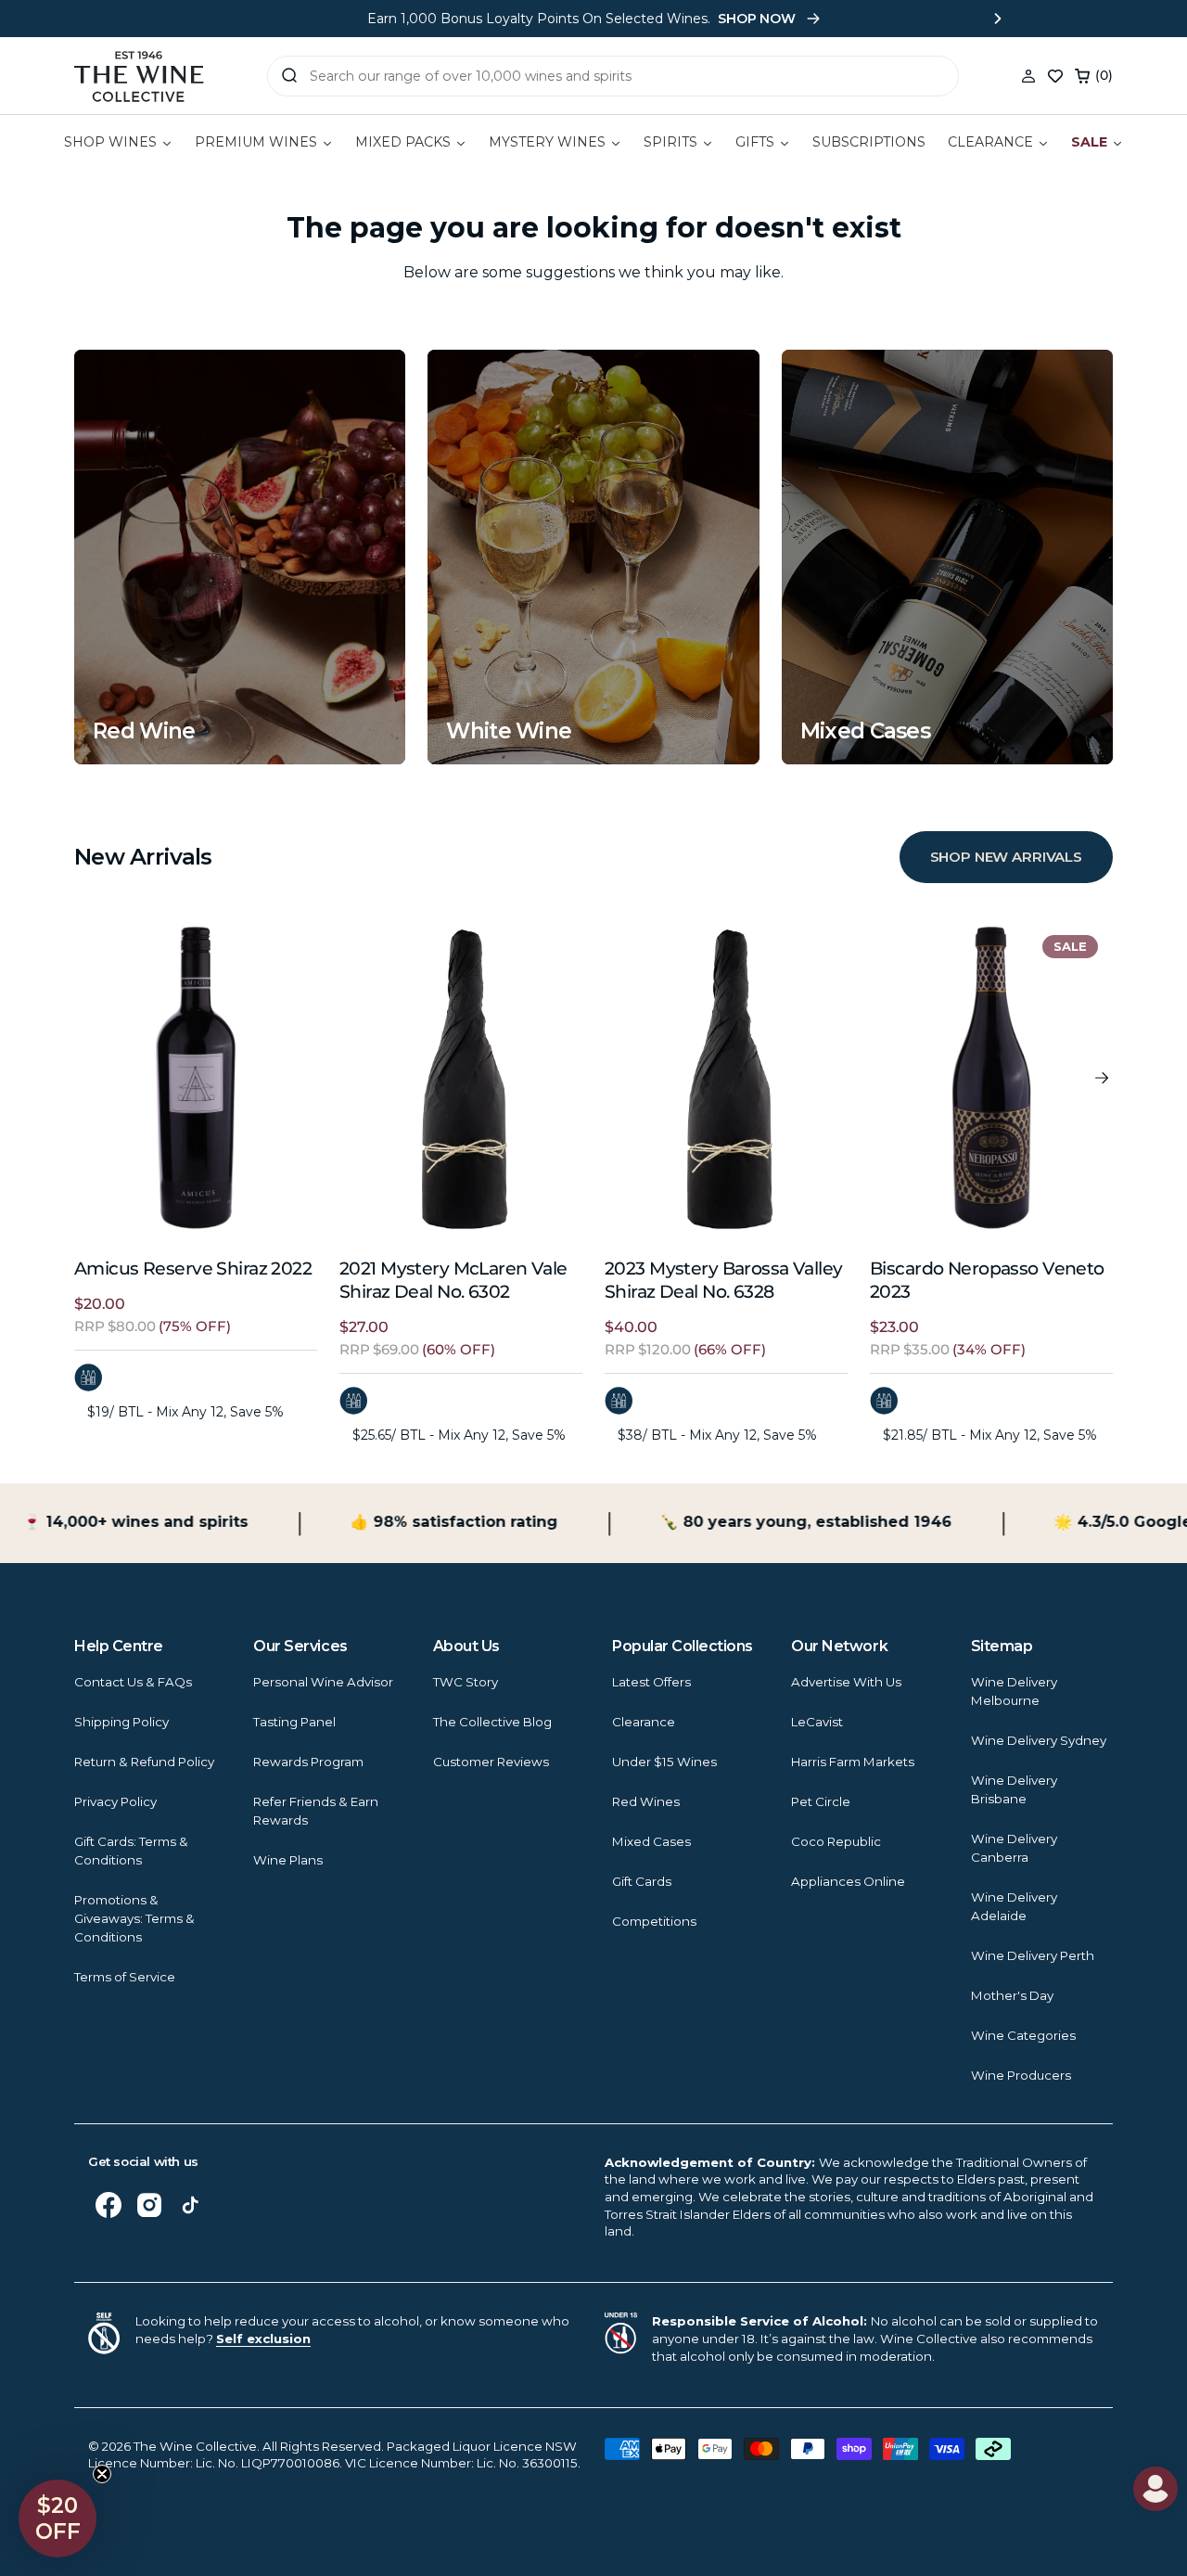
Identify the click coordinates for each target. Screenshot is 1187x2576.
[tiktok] (190, 2205)
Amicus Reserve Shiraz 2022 (193, 1269)
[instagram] (149, 2205)
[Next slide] (998, 19)
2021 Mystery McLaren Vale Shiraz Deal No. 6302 (453, 1280)
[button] (1094, 76)
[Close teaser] (102, 2474)
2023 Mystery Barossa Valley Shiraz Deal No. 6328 (724, 1280)
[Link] (240, 557)
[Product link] (196, 1078)
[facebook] (108, 2205)
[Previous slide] (189, 19)
